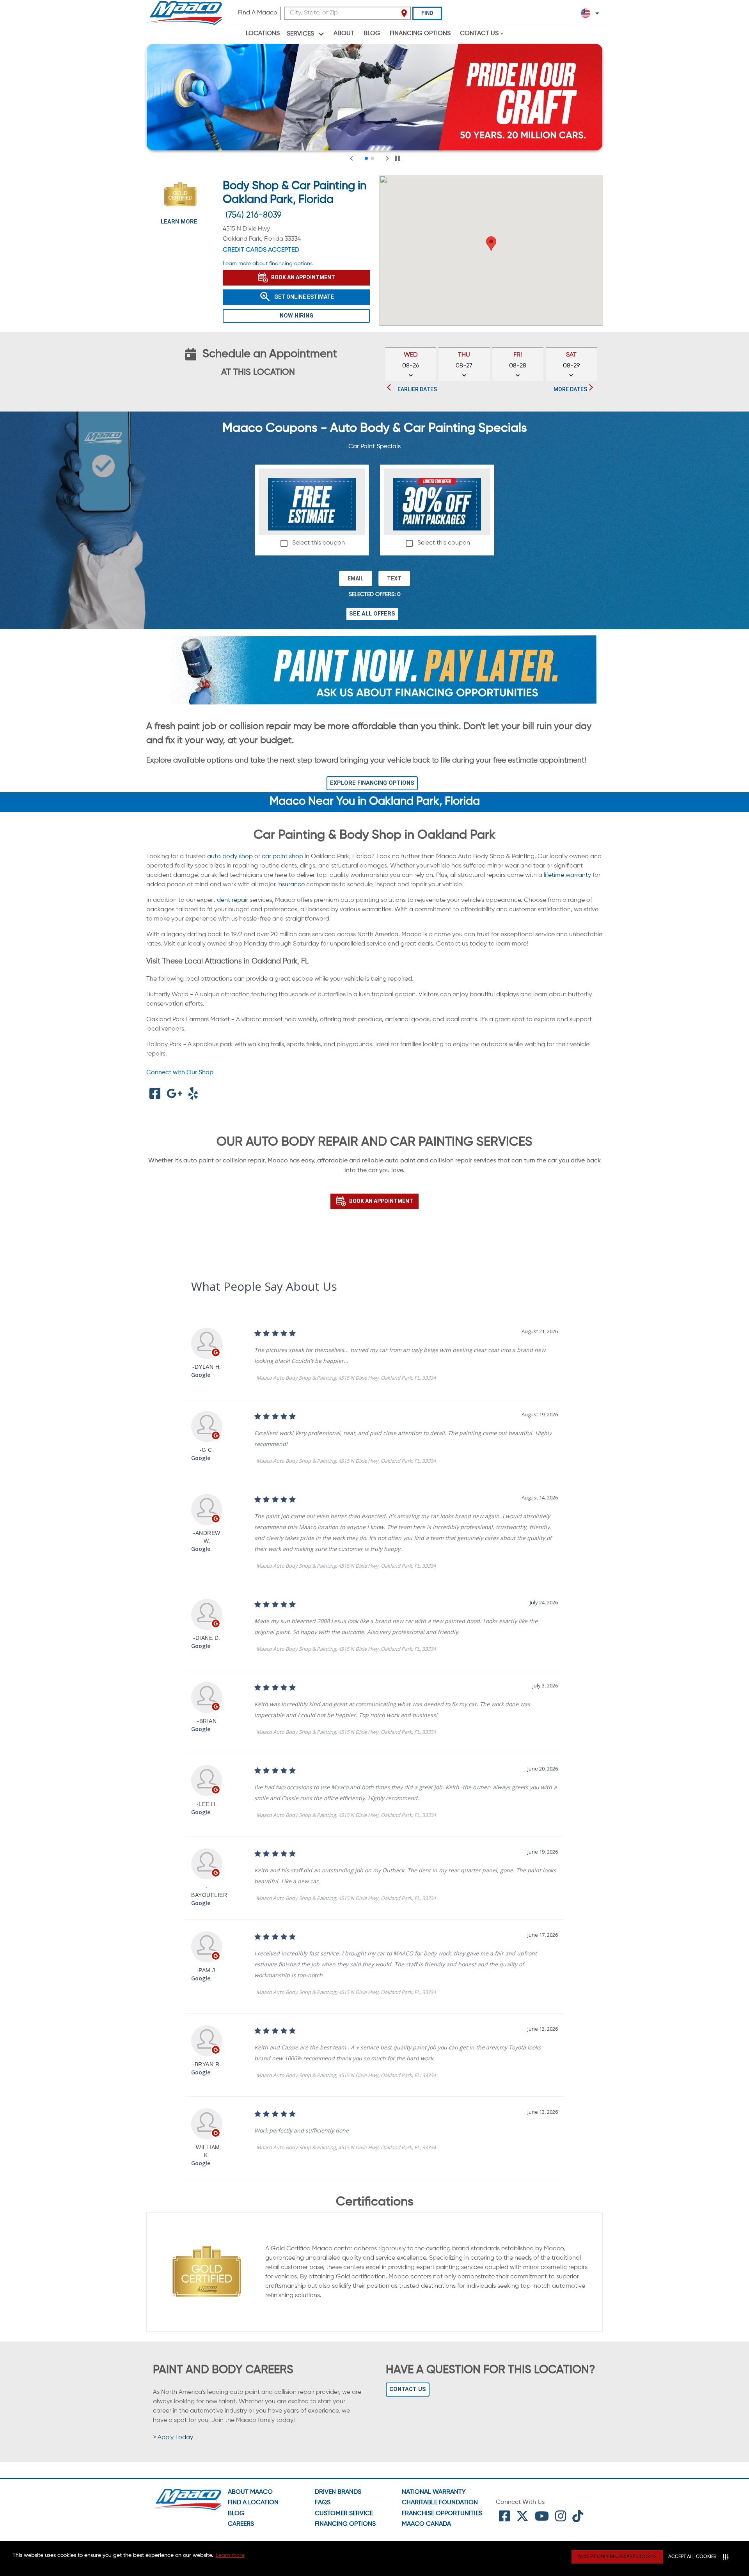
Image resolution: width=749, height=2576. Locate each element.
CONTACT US (408, 2389)
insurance (291, 885)
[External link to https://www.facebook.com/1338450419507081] (155, 1096)
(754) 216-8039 (254, 215)
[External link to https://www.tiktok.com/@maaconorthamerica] (578, 2519)
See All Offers (372, 614)
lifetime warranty (567, 875)
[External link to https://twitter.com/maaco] (522, 2519)
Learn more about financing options (268, 264)
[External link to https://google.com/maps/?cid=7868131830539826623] (174, 1096)
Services (300, 34)
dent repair (233, 900)
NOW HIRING (296, 316)
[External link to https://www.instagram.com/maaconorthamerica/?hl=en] (561, 2519)
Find (427, 13)
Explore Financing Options (372, 783)
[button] (491, 244)
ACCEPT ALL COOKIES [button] (692, 2557)
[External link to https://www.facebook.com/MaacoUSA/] (504, 2519)
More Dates (570, 389)
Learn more (230, 2555)
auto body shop (230, 857)
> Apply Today (173, 2438)
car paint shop (282, 857)
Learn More (179, 222)
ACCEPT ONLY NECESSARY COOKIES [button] (617, 2557)
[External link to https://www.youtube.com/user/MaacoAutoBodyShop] (542, 2519)
